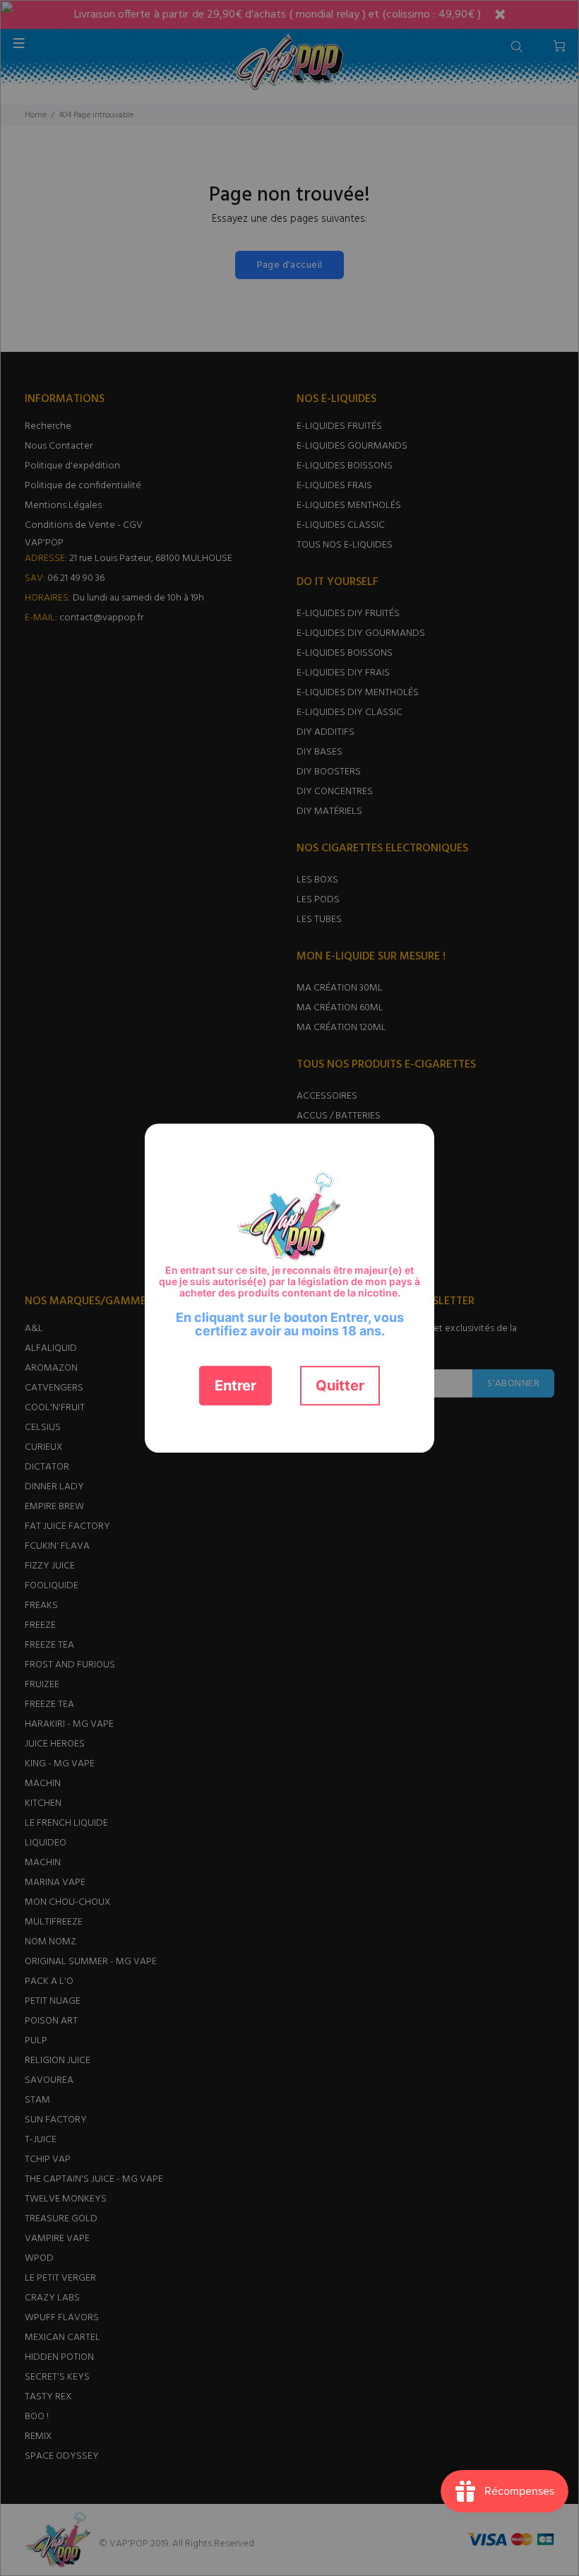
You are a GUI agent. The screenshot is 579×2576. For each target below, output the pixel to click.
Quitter (340, 1386)
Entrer (235, 1386)
